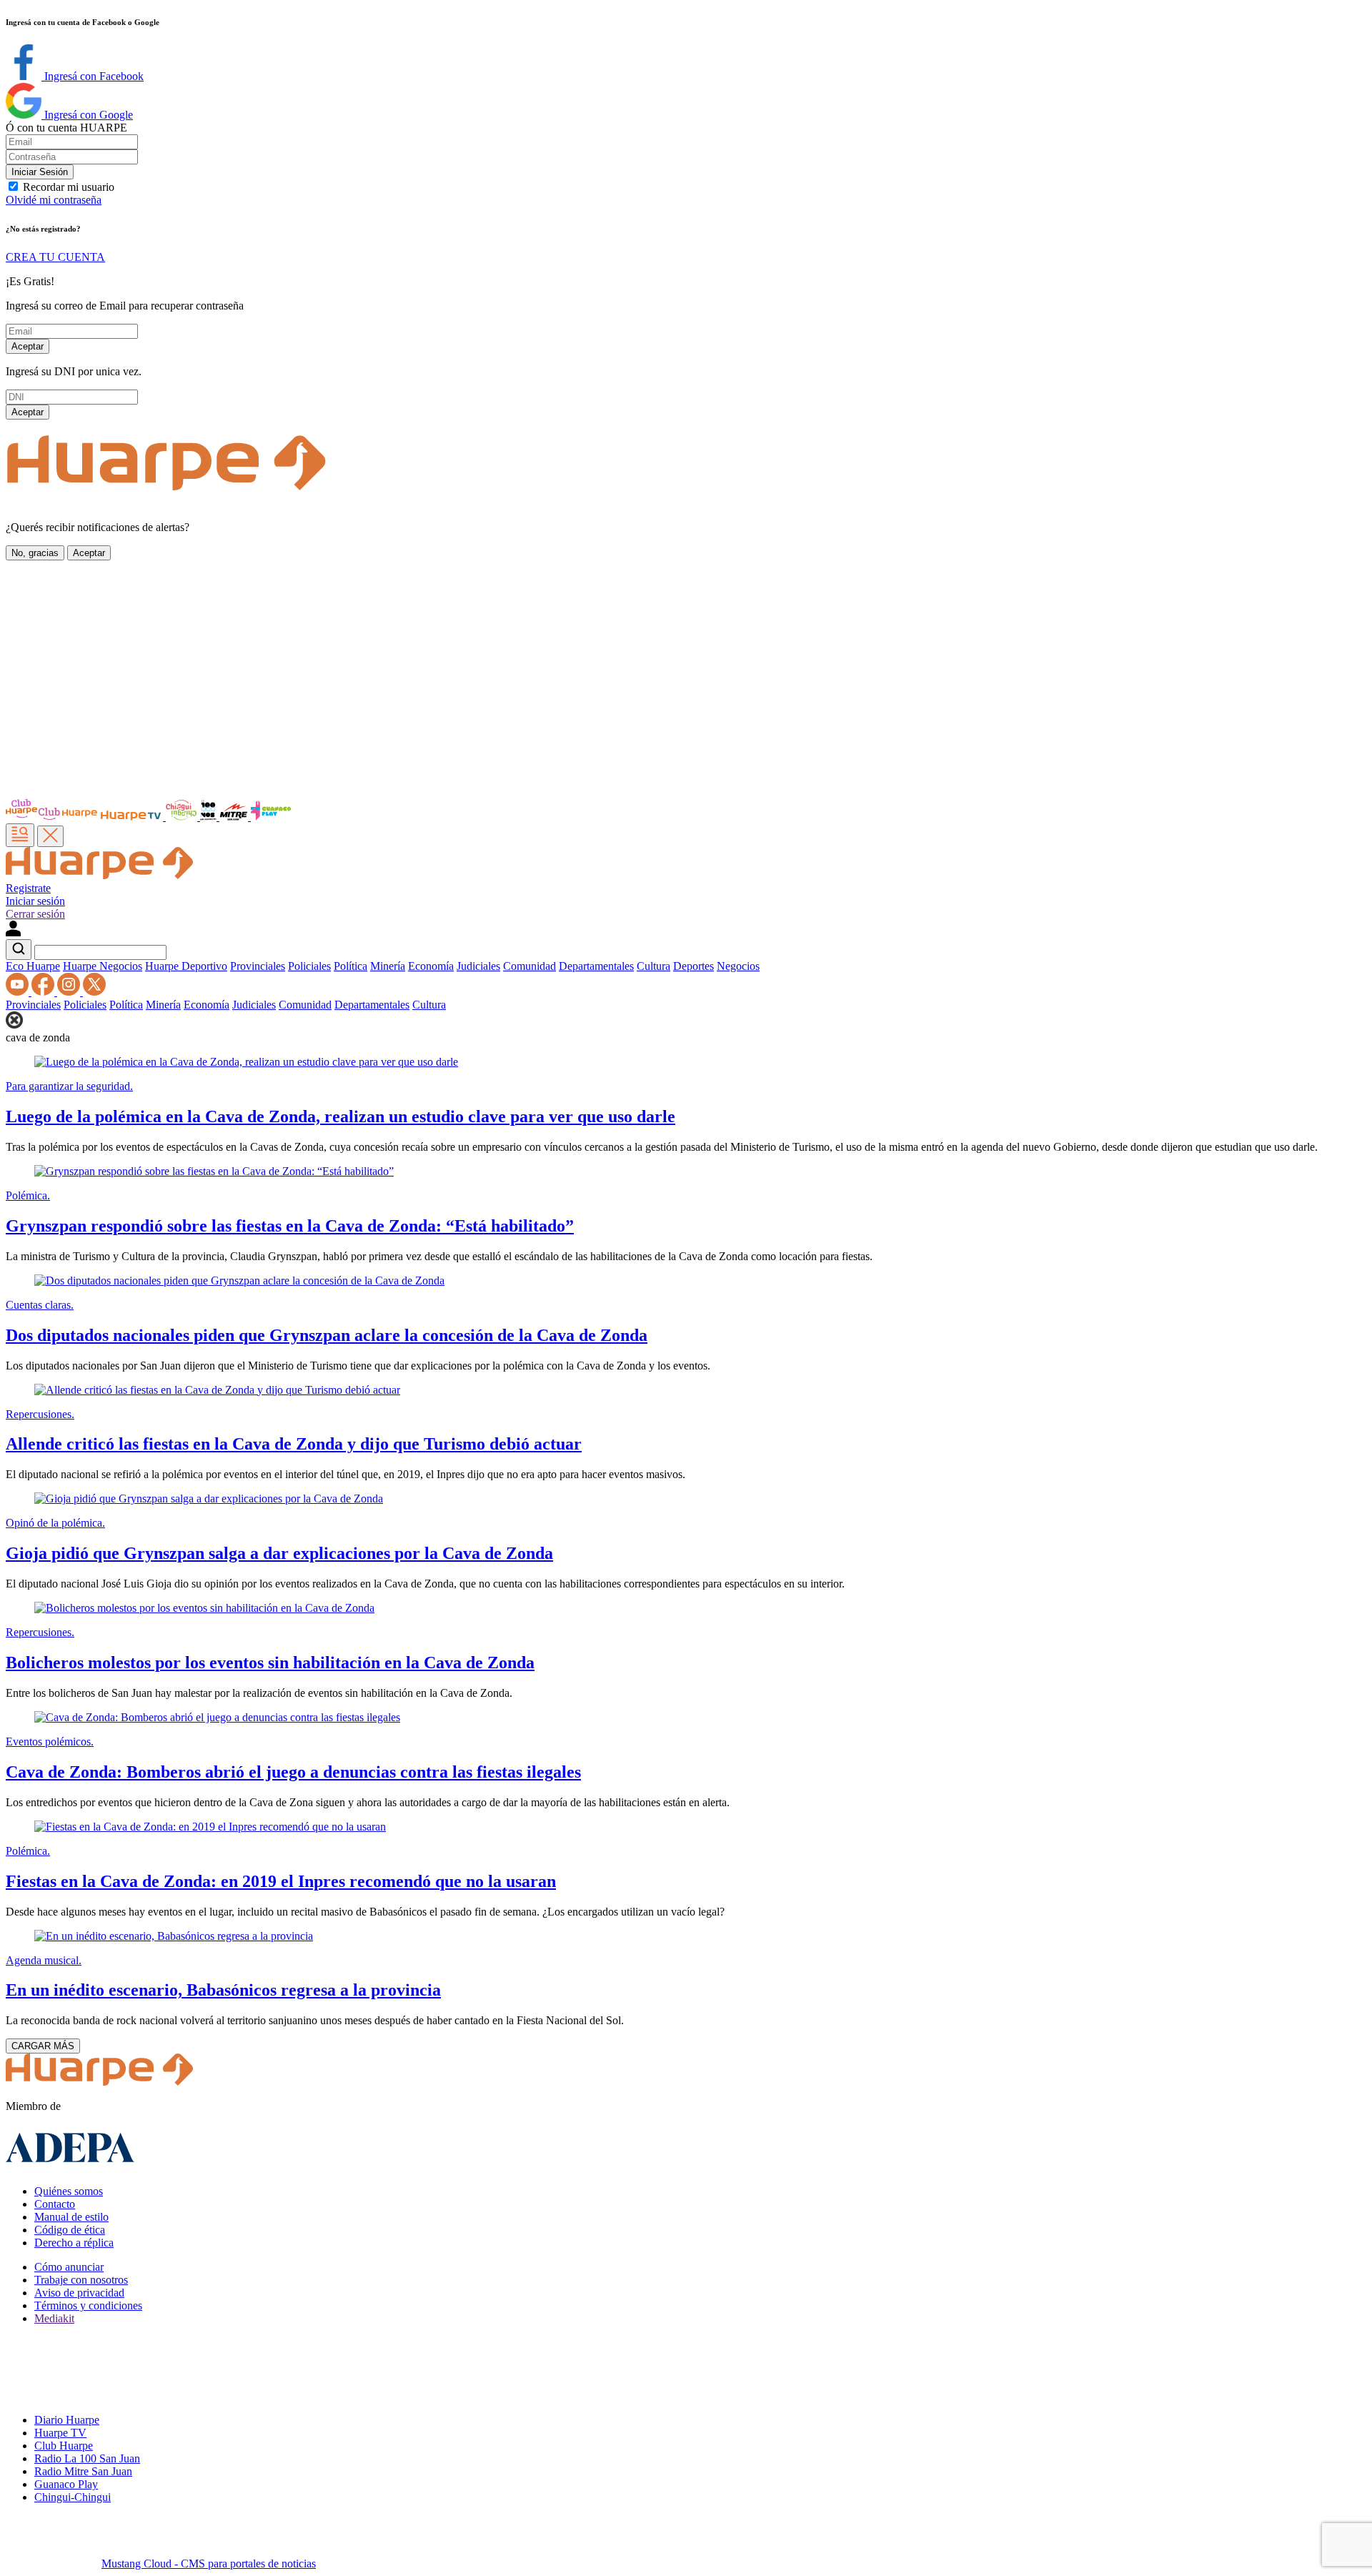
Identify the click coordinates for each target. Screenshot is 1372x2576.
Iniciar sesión (35, 901)
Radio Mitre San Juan (83, 2471)
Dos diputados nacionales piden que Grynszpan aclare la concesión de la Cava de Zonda (327, 1335)
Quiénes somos (69, 2191)
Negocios (738, 966)
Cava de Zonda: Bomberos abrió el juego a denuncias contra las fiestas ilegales (293, 1772)
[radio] (235, 817)
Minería (388, 966)
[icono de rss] (19, 992)
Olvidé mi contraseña (54, 200)
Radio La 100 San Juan (87, 2458)
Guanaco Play (66, 2484)
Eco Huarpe (33, 966)
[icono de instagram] (70, 992)
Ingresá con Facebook (93, 76)
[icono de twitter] (94, 992)
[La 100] (210, 817)
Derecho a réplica (74, 2243)
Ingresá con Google (87, 115)
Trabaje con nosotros (81, 2280)
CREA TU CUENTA (55, 257)
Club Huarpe (64, 2446)
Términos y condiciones (88, 2305)
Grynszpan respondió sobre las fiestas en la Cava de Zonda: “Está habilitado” (290, 1226)
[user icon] (13, 932)
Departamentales (596, 966)
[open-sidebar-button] (20, 835)
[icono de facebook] (44, 992)
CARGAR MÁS (43, 2046)
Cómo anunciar (69, 2267)
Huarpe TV (60, 2433)
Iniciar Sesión (40, 172)
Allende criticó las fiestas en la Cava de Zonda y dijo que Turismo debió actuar (294, 1444)
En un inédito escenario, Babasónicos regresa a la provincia (223, 1990)
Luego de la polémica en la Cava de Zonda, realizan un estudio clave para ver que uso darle (340, 1116)
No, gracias (35, 553)
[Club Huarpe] (52, 817)
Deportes (694, 966)
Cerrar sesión (35, 914)
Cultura (653, 966)
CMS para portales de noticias (209, 2563)
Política (351, 966)
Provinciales (258, 966)
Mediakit (54, 2318)
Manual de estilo (71, 2217)
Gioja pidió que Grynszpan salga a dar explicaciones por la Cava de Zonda (279, 1553)
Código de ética (70, 2230)
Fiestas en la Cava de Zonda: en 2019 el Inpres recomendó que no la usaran (281, 1881)
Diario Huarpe (67, 2420)
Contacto (55, 2204)
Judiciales (478, 966)
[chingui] (183, 817)
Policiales (309, 966)
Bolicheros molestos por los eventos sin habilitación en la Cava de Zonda (270, 1663)
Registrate (28, 888)
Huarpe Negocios (103, 966)
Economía (431, 966)
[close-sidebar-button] (50, 836)
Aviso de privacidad (79, 2293)
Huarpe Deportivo (186, 966)
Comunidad (530, 966)
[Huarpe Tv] (132, 817)
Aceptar (28, 346)
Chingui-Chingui (73, 2497)
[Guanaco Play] (271, 817)
